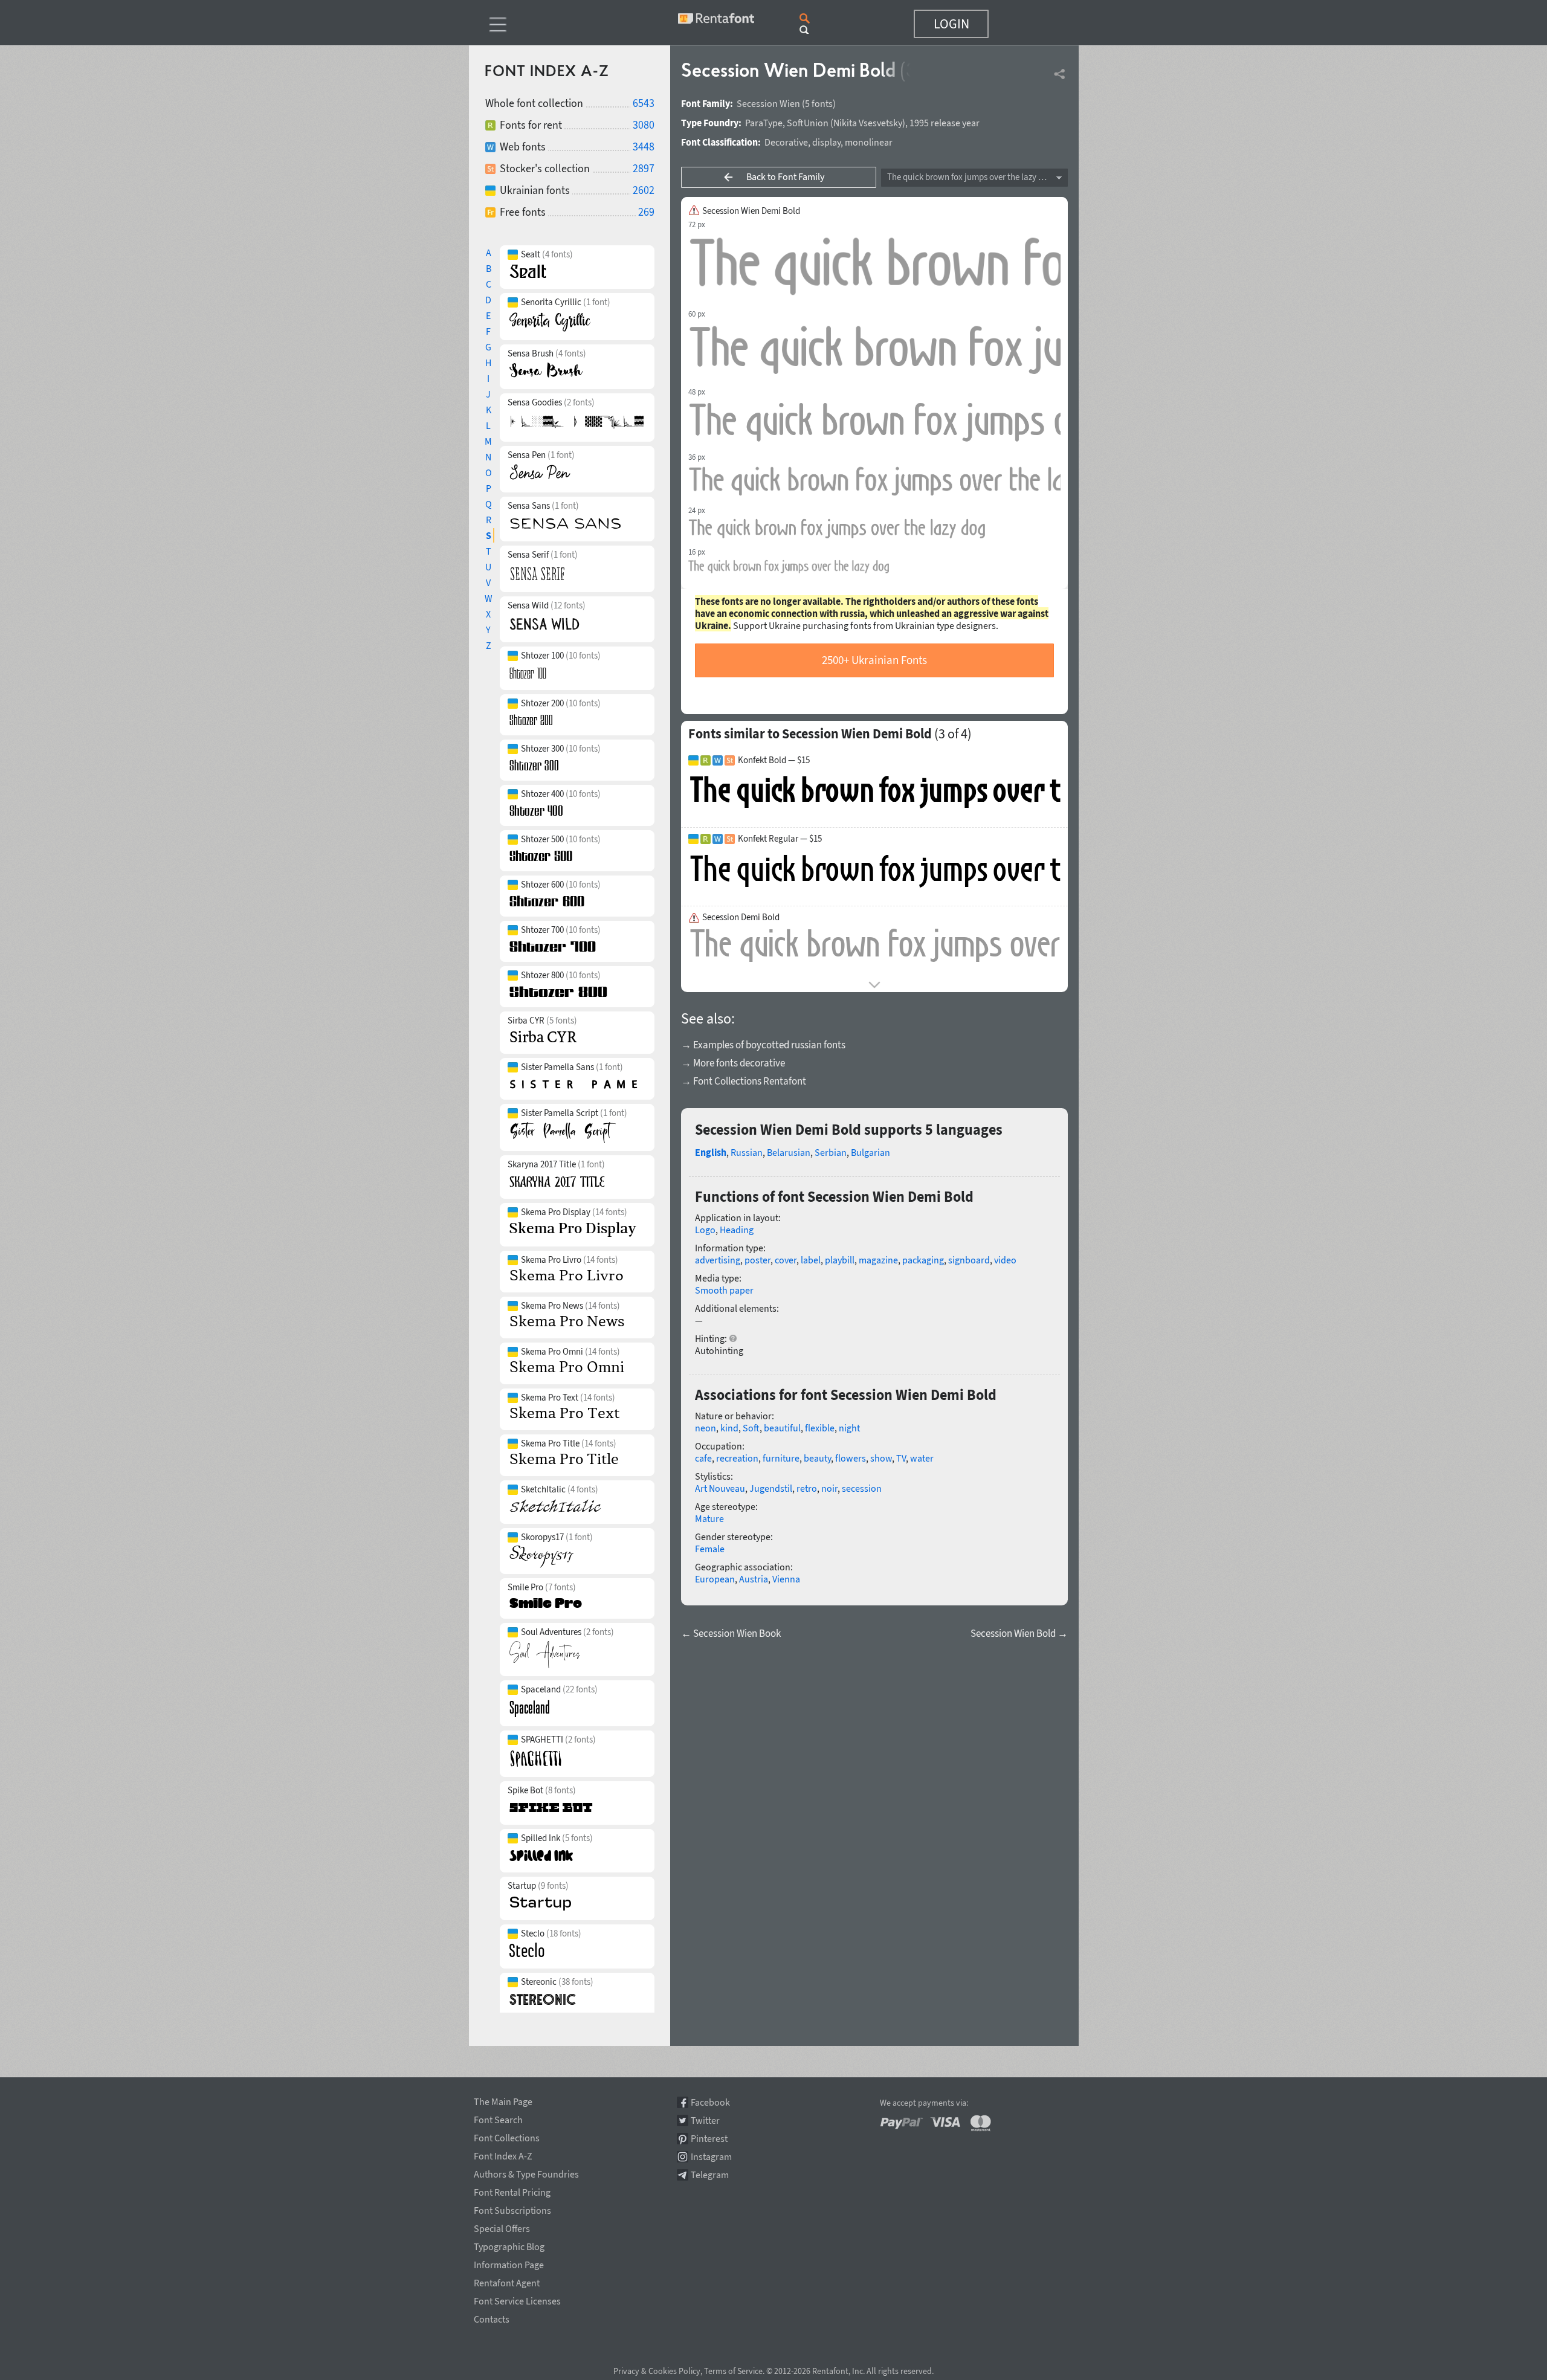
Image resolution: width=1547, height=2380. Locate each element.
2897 (644, 168)
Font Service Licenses (517, 2299)
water (922, 1458)
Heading (737, 1230)
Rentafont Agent (507, 2281)
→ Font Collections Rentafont (744, 1081)
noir (829, 1488)
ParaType (764, 123)
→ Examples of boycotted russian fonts (763, 1045)
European (715, 1579)
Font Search (498, 2118)
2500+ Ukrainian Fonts (874, 660)
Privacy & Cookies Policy (657, 2371)
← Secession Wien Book (731, 1633)
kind (729, 1428)
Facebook (710, 2102)
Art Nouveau (720, 1488)
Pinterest (709, 2139)
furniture (781, 1458)
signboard (969, 1260)
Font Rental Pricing (512, 2190)
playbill (840, 1260)
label (811, 1260)
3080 (644, 125)
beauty (817, 1458)
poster (757, 1260)
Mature (709, 1518)
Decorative (786, 142)
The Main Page (503, 2100)
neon (706, 1428)
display (826, 142)
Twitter (705, 2120)
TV (901, 1458)
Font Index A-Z (503, 2154)
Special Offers (502, 2227)
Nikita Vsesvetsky (868, 123)
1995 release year (945, 123)
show (881, 1458)
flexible (820, 1428)
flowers (851, 1458)
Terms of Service (733, 2371)
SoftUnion (808, 123)
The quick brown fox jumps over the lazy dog (970, 177)
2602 (644, 190)
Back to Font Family (785, 176)
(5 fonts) (819, 103)
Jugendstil (771, 1488)
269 (646, 212)
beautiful (782, 1428)
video (1005, 1260)
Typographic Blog (509, 2245)
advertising (718, 1260)
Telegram (710, 2175)
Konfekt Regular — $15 (780, 839)
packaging (923, 1260)
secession (862, 1488)
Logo (705, 1230)
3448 (644, 147)
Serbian (831, 1152)
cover (786, 1260)
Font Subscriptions (512, 2208)
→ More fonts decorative (733, 1063)
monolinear (869, 142)
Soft (751, 1428)
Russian (747, 1152)
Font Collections (507, 2136)
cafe (703, 1458)
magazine (878, 1260)
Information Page (509, 2263)
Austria (754, 1579)
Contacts (492, 2317)
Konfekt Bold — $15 (774, 760)
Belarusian (789, 1152)
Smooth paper (724, 1290)
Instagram (711, 2157)
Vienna (786, 1579)
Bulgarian (870, 1152)
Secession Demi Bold (741, 917)
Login (951, 24)
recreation (737, 1458)
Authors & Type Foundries (526, 2172)
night (849, 1428)
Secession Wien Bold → (1019, 1633)
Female (710, 1549)
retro (807, 1488)
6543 (644, 103)
